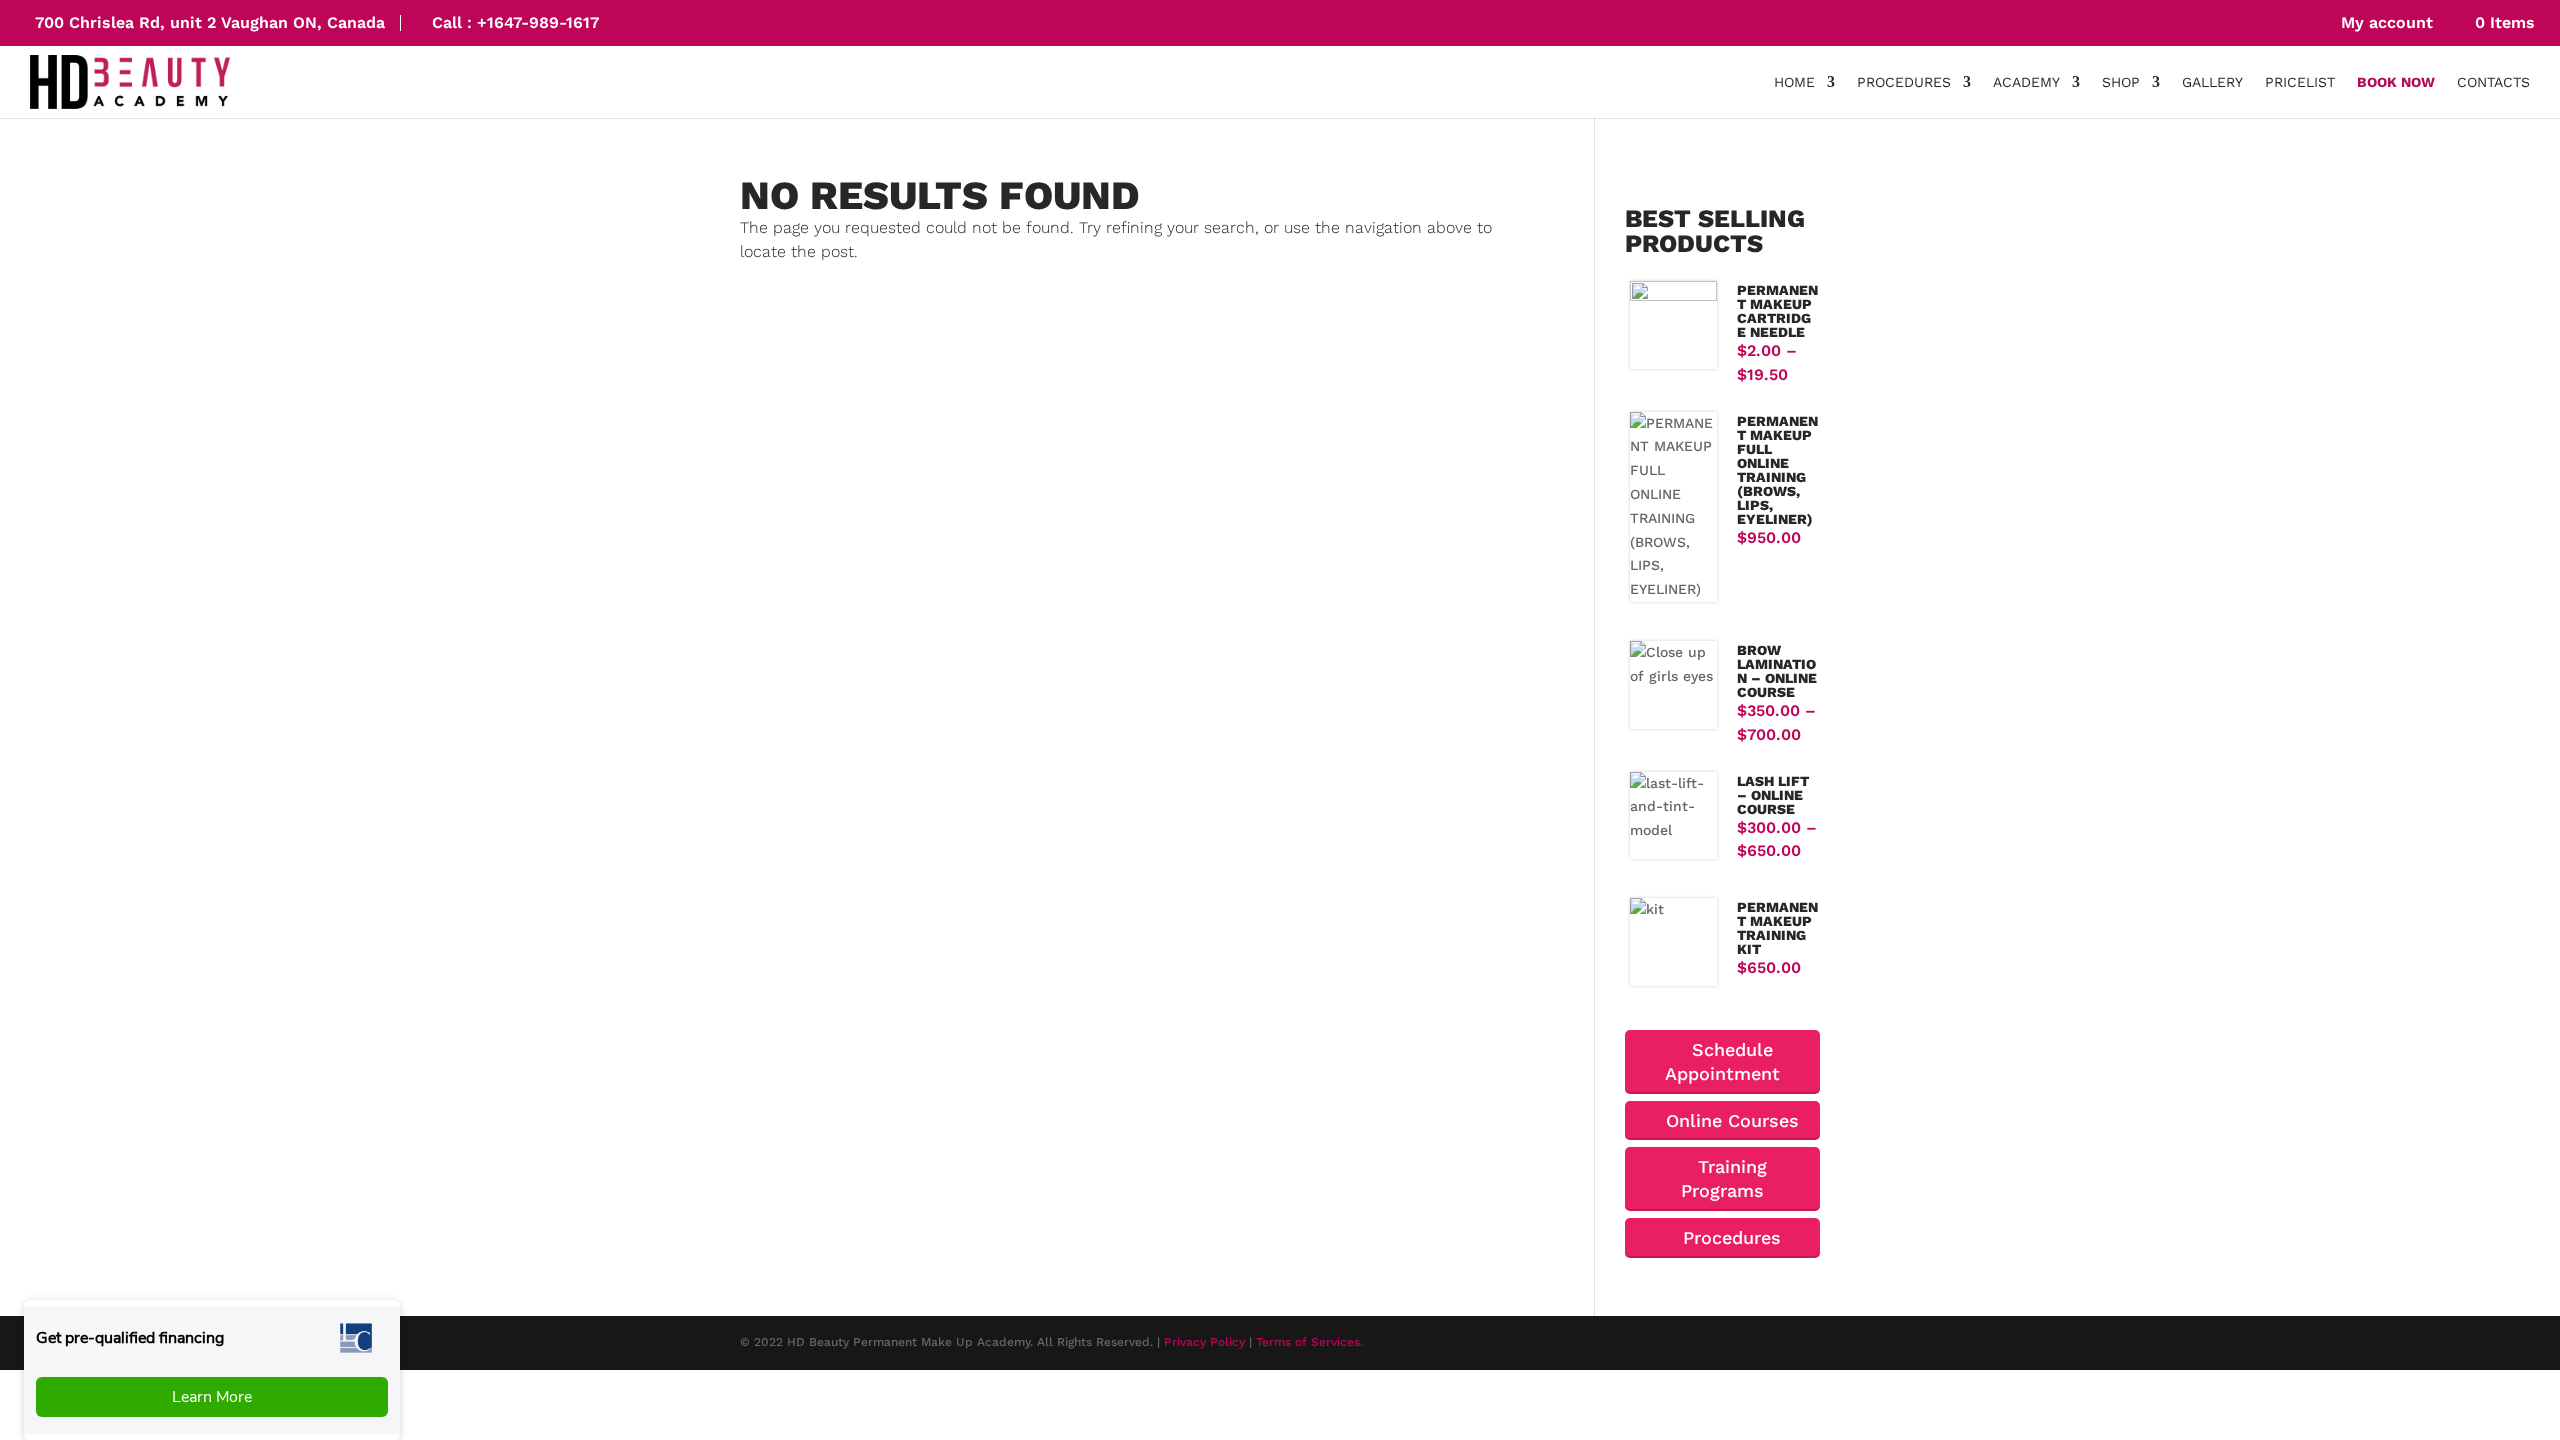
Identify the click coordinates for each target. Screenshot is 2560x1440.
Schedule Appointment (1722, 1061)
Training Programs (1724, 1178)
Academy (2026, 82)
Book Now (2396, 82)
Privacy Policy (1204, 1342)
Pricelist (2300, 82)
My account (2384, 23)
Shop (2121, 82)
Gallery (2212, 82)
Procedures (1904, 82)
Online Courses (1729, 1120)
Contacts (2493, 82)
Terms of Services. (1309, 1342)
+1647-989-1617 (538, 22)
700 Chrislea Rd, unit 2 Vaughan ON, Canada (210, 22)
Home (1794, 82)
